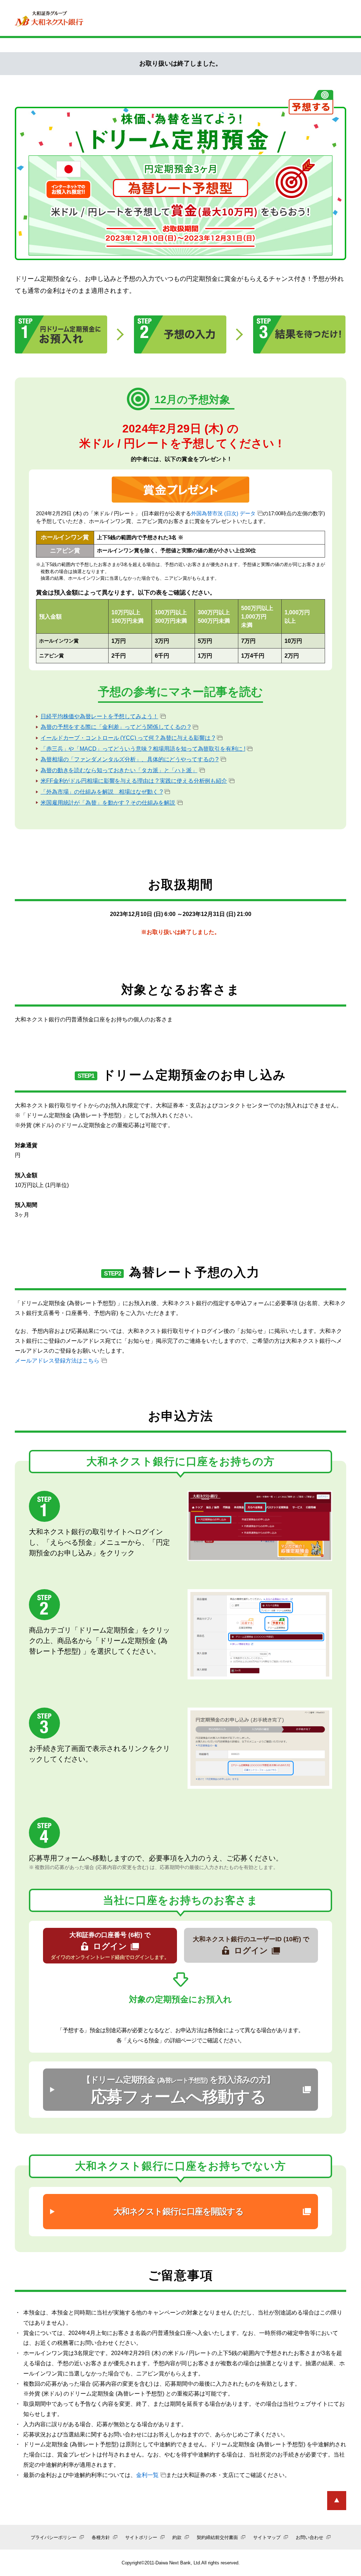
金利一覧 (147, 2475)
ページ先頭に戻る (337, 2501)
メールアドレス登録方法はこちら (57, 1361)
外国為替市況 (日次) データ (223, 513)
